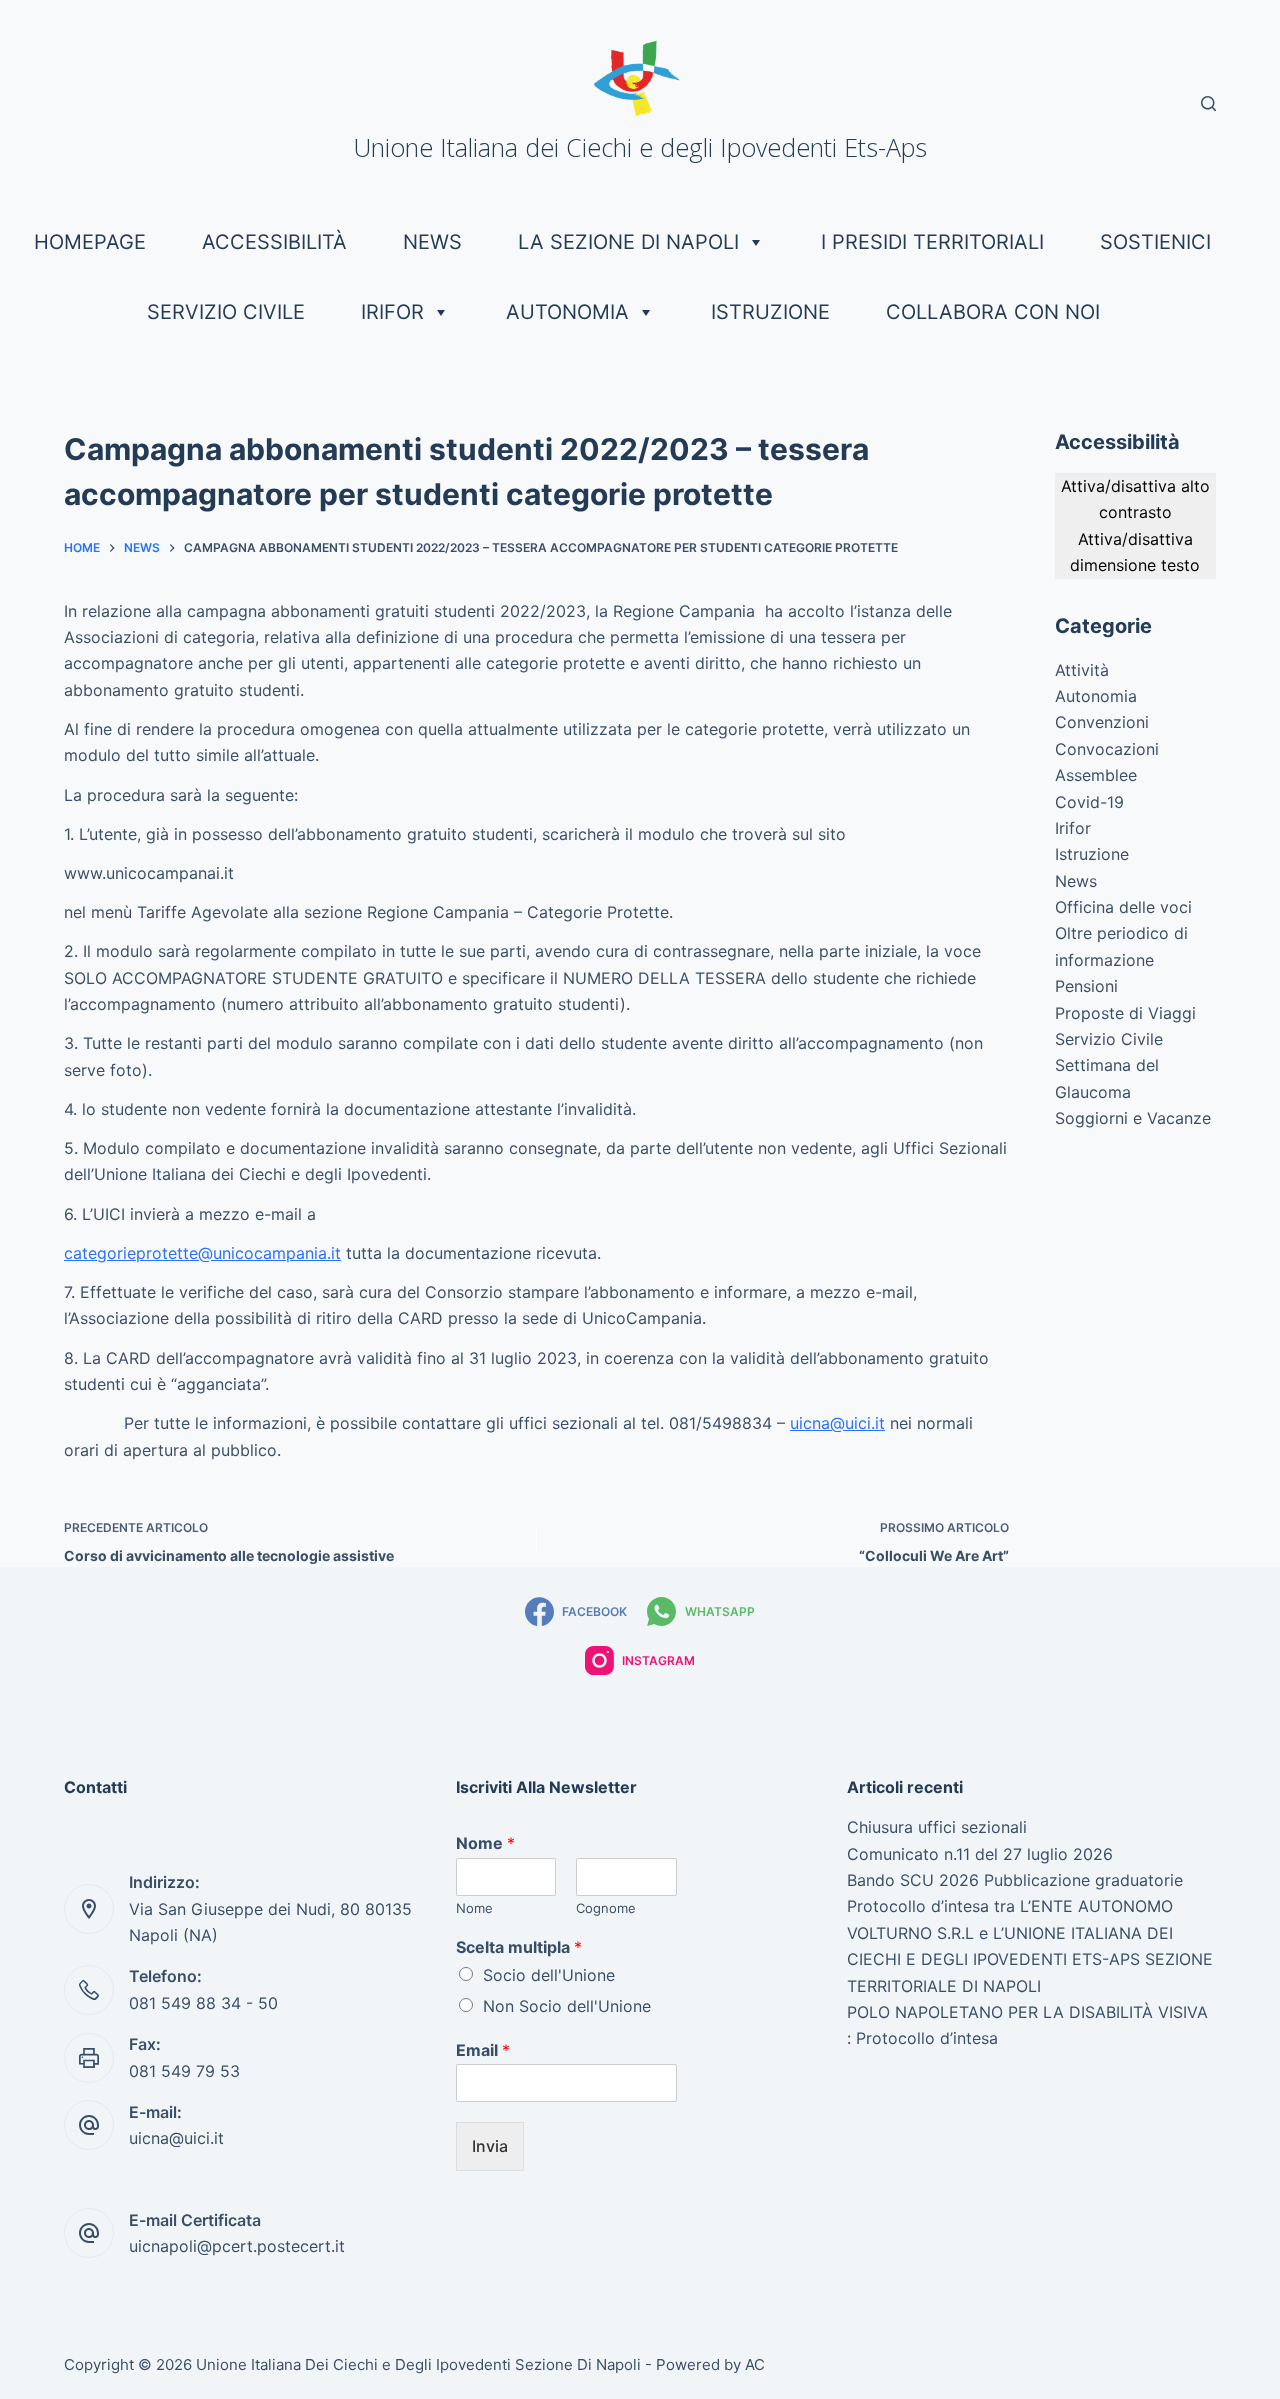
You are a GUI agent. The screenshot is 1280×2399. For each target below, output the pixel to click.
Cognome (606, 1908)
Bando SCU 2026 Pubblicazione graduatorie (1015, 1880)
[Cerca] (1208, 103)
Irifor (392, 312)
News (432, 242)
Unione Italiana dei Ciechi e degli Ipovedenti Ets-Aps (640, 147)
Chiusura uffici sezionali (937, 1827)
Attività (1082, 670)
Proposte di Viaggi (1125, 1013)
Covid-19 (1089, 802)
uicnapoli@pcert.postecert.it (237, 2246)
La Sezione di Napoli (628, 242)
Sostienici (1155, 242)
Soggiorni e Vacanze (1133, 1118)
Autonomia (567, 312)
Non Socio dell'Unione (567, 2006)
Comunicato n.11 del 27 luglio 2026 (980, 1854)
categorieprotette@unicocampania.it (202, 1253)
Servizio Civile (226, 312)
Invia (490, 2146)
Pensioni (1086, 986)
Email (483, 2050)
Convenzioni (1102, 722)
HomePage (90, 242)
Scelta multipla (519, 1947)
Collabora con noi (993, 312)
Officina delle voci (1123, 907)
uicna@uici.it (837, 1423)
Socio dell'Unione (549, 1975)
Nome (485, 1843)
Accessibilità (274, 242)
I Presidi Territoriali (932, 242)
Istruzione (770, 312)
